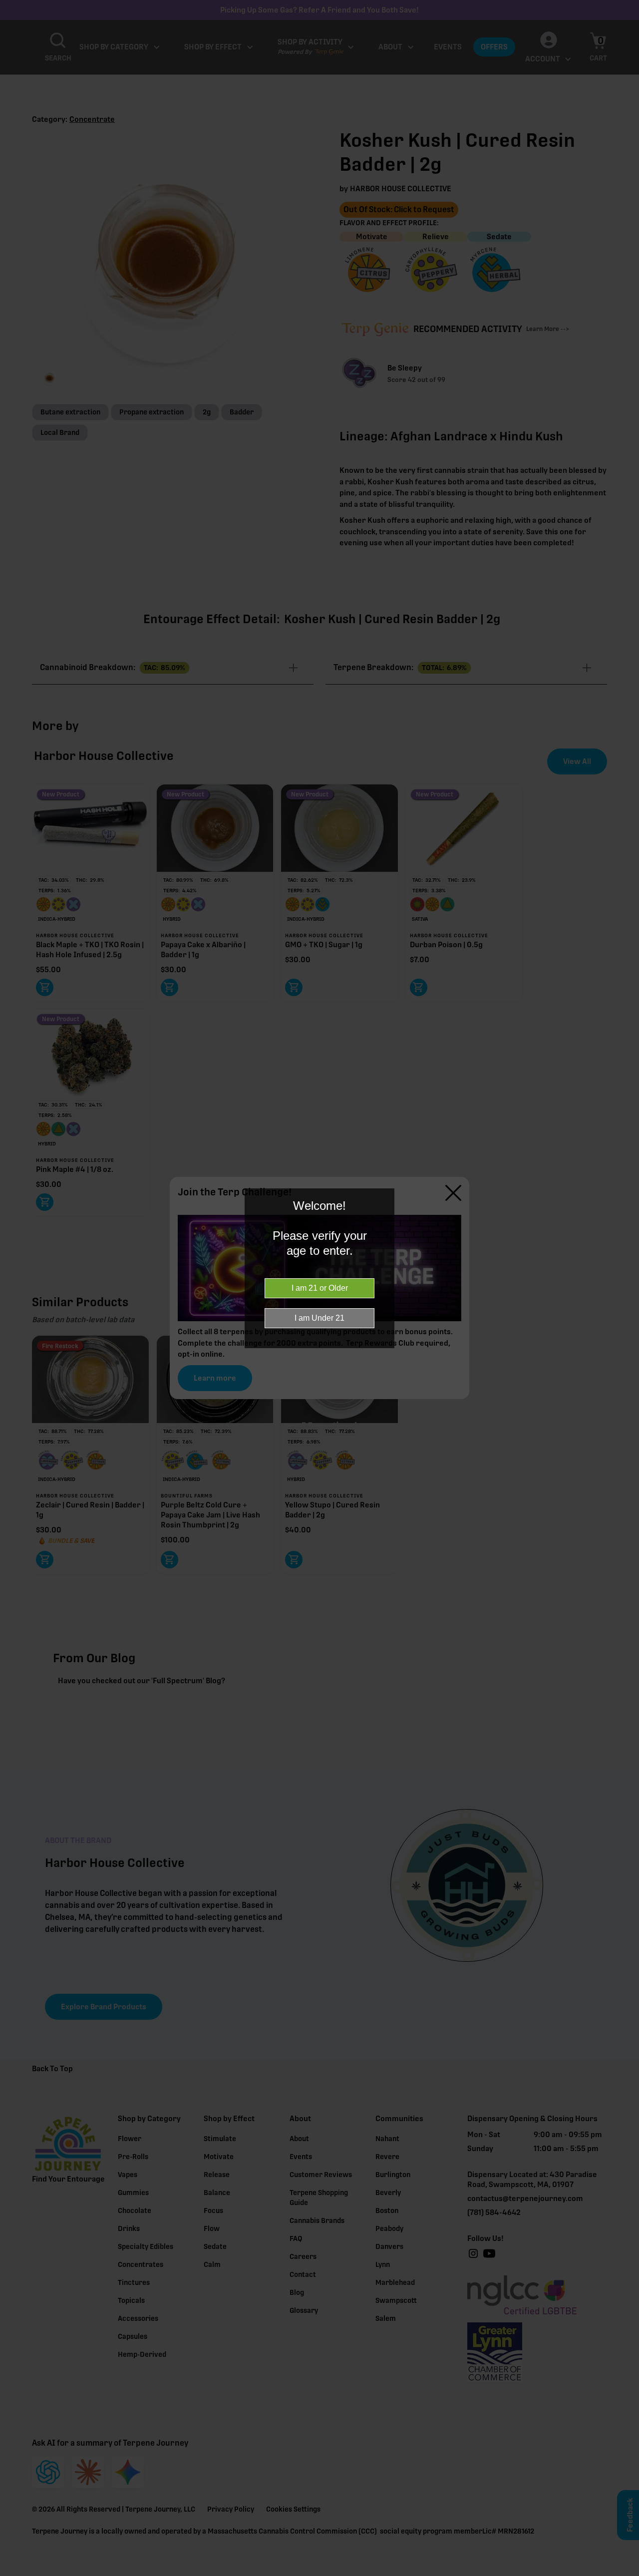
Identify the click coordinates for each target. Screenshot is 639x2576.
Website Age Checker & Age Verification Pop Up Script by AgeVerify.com (627, 2574)
